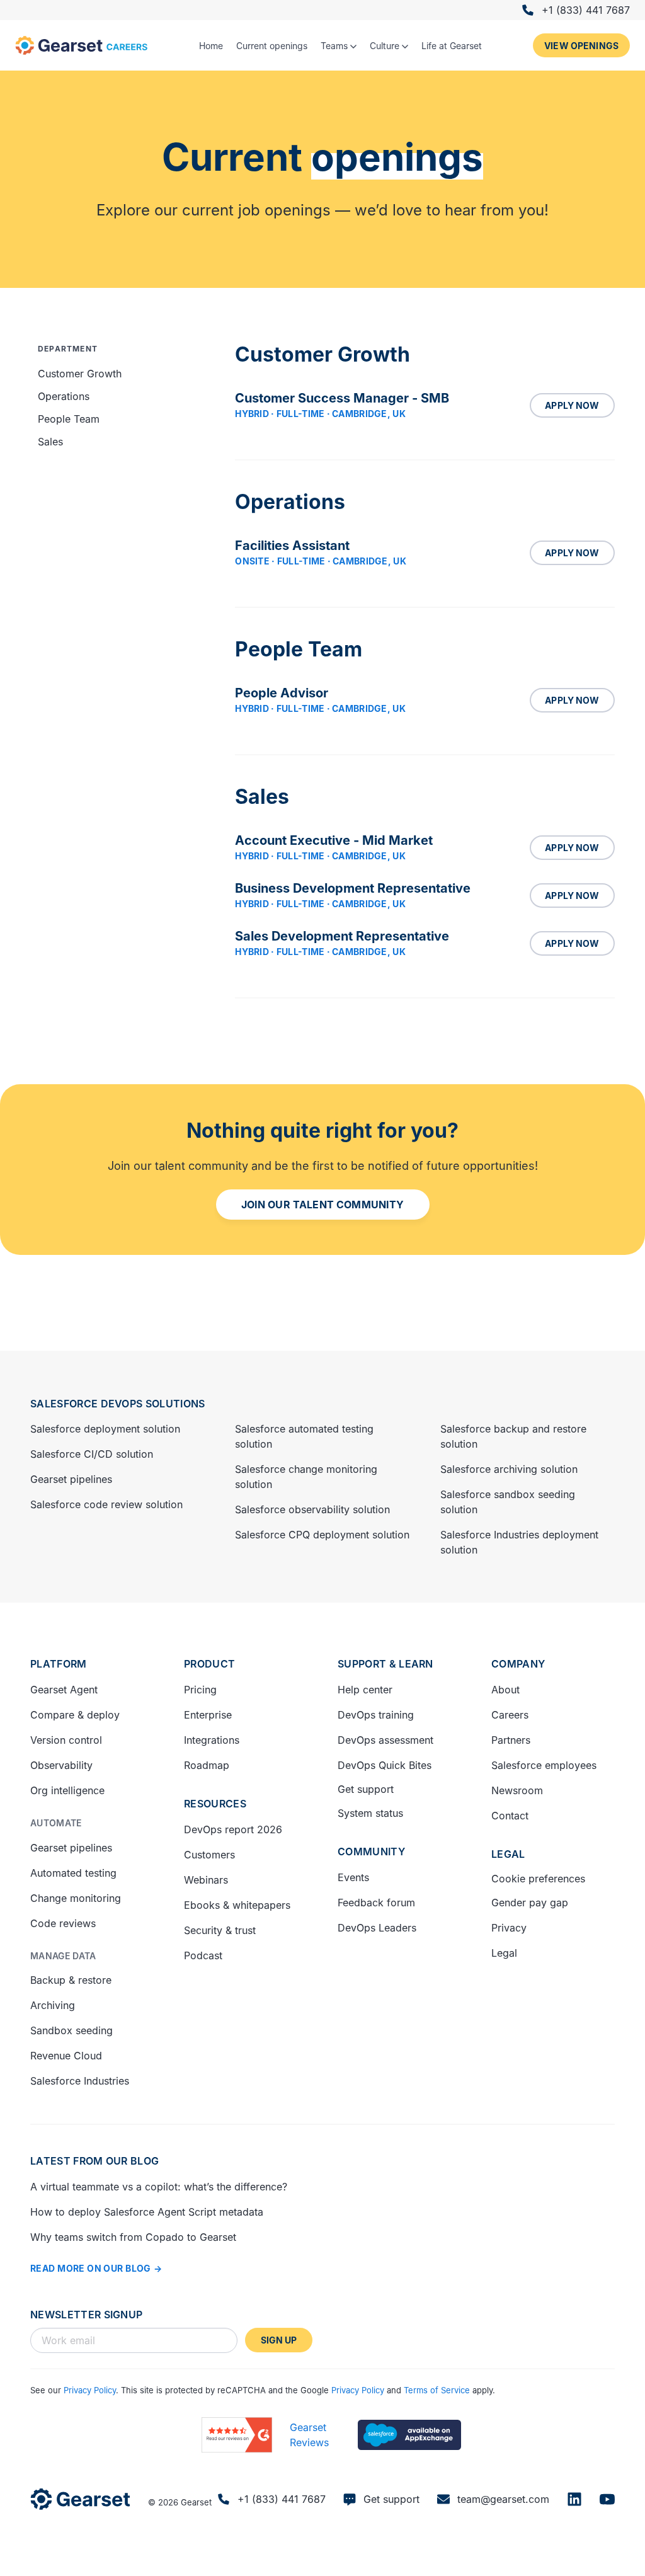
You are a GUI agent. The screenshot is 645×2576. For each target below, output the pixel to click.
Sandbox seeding (71, 2030)
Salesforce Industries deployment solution (519, 1542)
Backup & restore (71, 1980)
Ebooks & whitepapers (237, 1905)
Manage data (63, 1956)
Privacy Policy (90, 2390)
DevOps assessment (385, 1740)
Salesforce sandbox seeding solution (508, 1502)
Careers (510, 1715)
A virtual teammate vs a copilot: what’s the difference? (159, 2187)
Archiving (53, 2005)
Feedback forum (376, 1903)
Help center (365, 1690)
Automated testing (73, 1873)
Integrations (212, 1740)
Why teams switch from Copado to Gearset (133, 2237)
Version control (66, 1740)
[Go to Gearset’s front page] (80, 2499)
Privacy (509, 1928)
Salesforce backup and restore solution (513, 1436)
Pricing (200, 1690)
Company (518, 1664)
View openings (581, 46)
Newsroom (517, 1790)
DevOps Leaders (377, 1928)
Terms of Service (437, 2390)
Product (209, 1664)
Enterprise (208, 1715)
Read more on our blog (91, 2268)
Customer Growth (80, 374)
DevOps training (376, 1715)
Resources (215, 1804)
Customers (209, 1855)
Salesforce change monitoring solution (306, 1477)
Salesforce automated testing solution (304, 1436)
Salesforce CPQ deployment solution (322, 1535)
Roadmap (207, 1765)
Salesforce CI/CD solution (92, 1454)
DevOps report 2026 (233, 1829)
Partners (511, 1740)
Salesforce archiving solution (509, 1469)
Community (371, 1852)
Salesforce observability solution (312, 1509)
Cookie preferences (538, 1879)
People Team (69, 419)
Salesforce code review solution (106, 1504)
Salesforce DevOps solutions (118, 1404)
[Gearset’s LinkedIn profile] (574, 2499)
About (505, 1690)
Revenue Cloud (66, 2056)
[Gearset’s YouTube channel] (607, 2499)
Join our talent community (323, 1205)
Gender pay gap (530, 1903)
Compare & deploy (75, 1715)
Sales (50, 442)
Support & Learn (385, 1664)
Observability (61, 1765)
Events (353, 1877)
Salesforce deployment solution (105, 1429)
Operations (64, 396)
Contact (510, 1816)
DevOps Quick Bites (385, 1765)
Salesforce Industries (80, 2081)
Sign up (279, 2340)
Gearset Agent (64, 1690)
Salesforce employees (544, 1765)
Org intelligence (67, 1790)
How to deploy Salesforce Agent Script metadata (147, 2212)
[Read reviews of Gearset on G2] (237, 2435)
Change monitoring (76, 1898)
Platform (59, 1664)
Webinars (206, 1880)
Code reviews (63, 1923)
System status (370, 1813)
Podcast (203, 1955)
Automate (56, 1823)
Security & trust (220, 1930)
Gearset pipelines (71, 1479)
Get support (366, 1789)
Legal (508, 1854)
